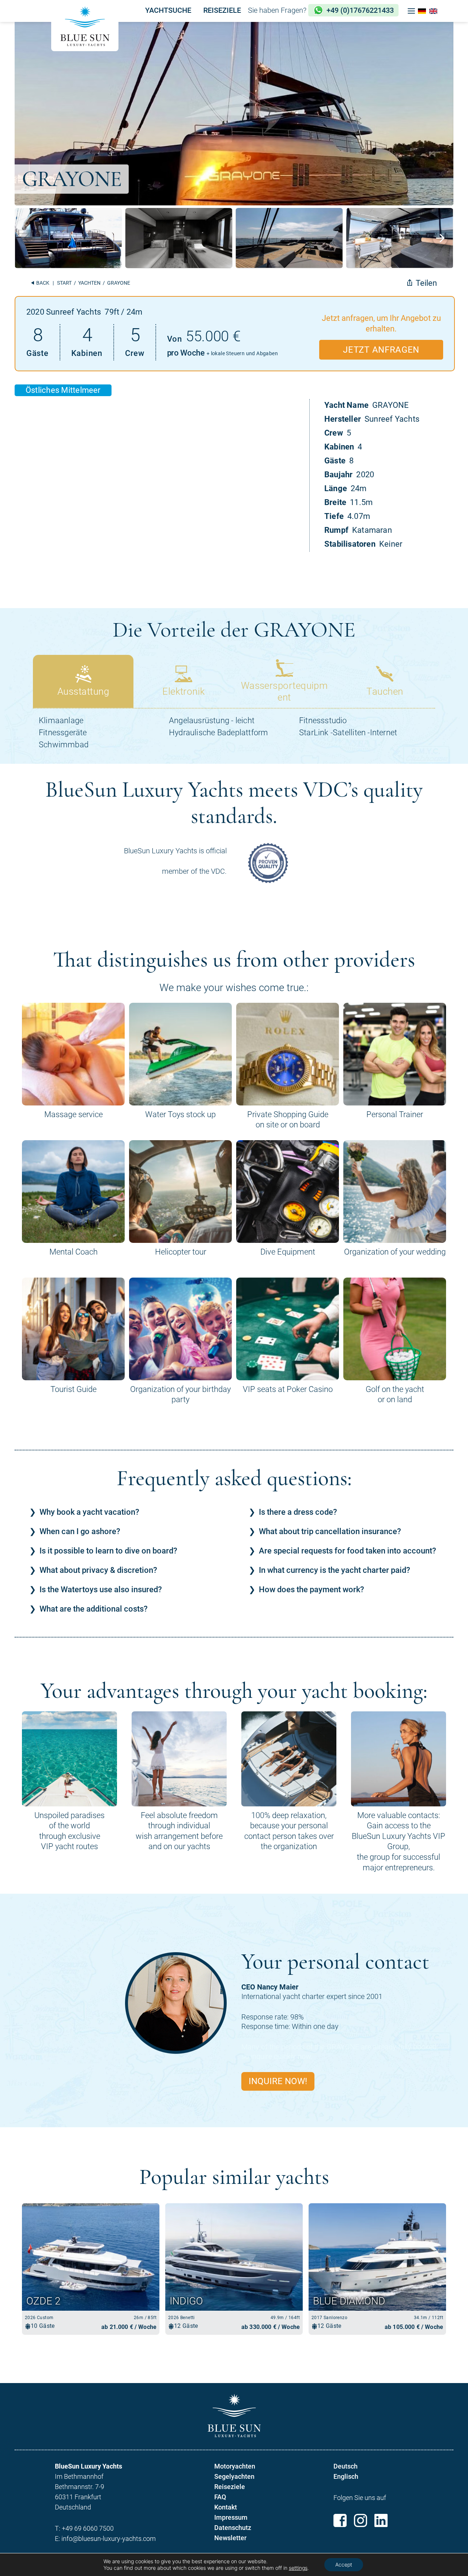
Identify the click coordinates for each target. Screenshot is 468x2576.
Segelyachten (234, 2476)
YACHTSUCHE (168, 10)
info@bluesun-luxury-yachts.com (109, 2539)
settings (298, 2568)
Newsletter (230, 2538)
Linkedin (381, 2520)
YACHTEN (89, 283)
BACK (42, 283)
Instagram (361, 2520)
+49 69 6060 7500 (88, 2528)
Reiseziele (230, 2487)
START (64, 283)
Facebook (340, 2520)
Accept (344, 2564)
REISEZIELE (222, 10)
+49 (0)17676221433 (360, 10)
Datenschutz (233, 2528)
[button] (411, 11)
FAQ (220, 2497)
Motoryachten (235, 2466)
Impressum (231, 2517)
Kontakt (226, 2507)
